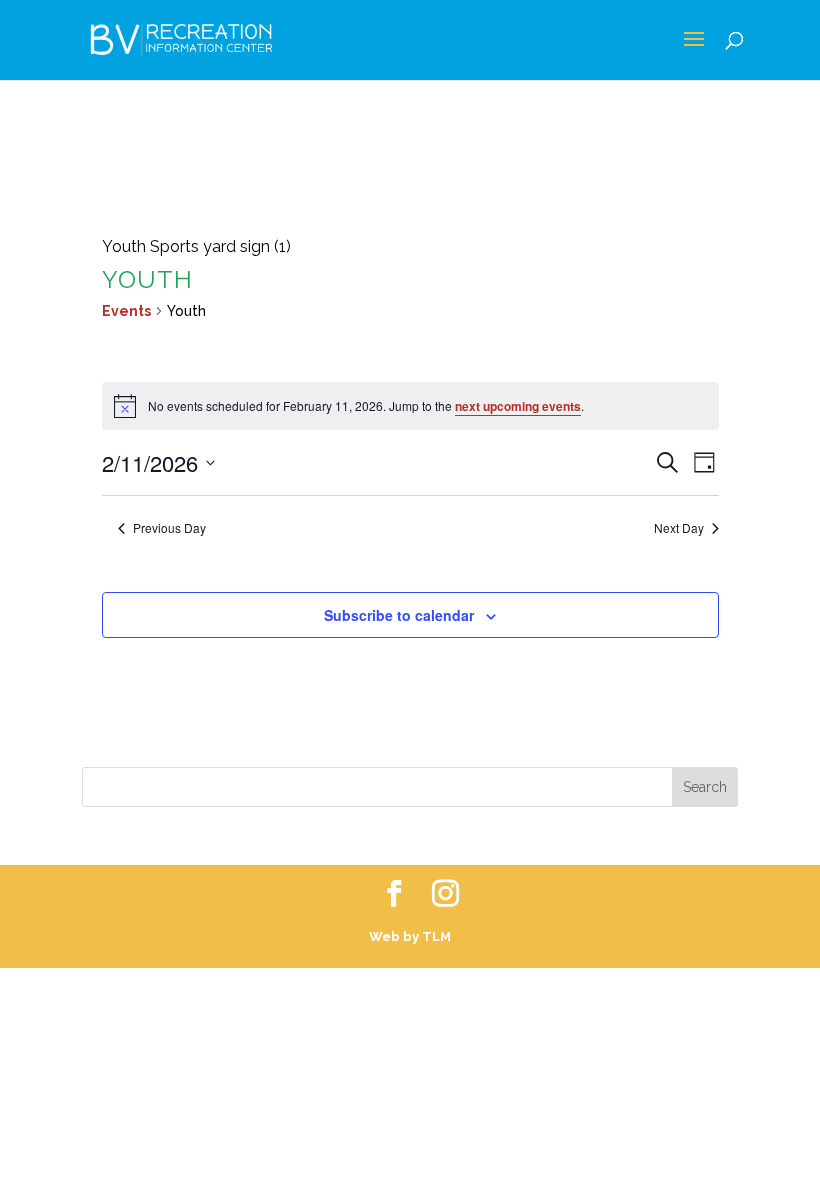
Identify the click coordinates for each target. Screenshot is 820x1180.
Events (126, 311)
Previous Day (169, 528)
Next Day (679, 528)
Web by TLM (410, 936)
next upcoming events (518, 406)
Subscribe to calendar (399, 615)
